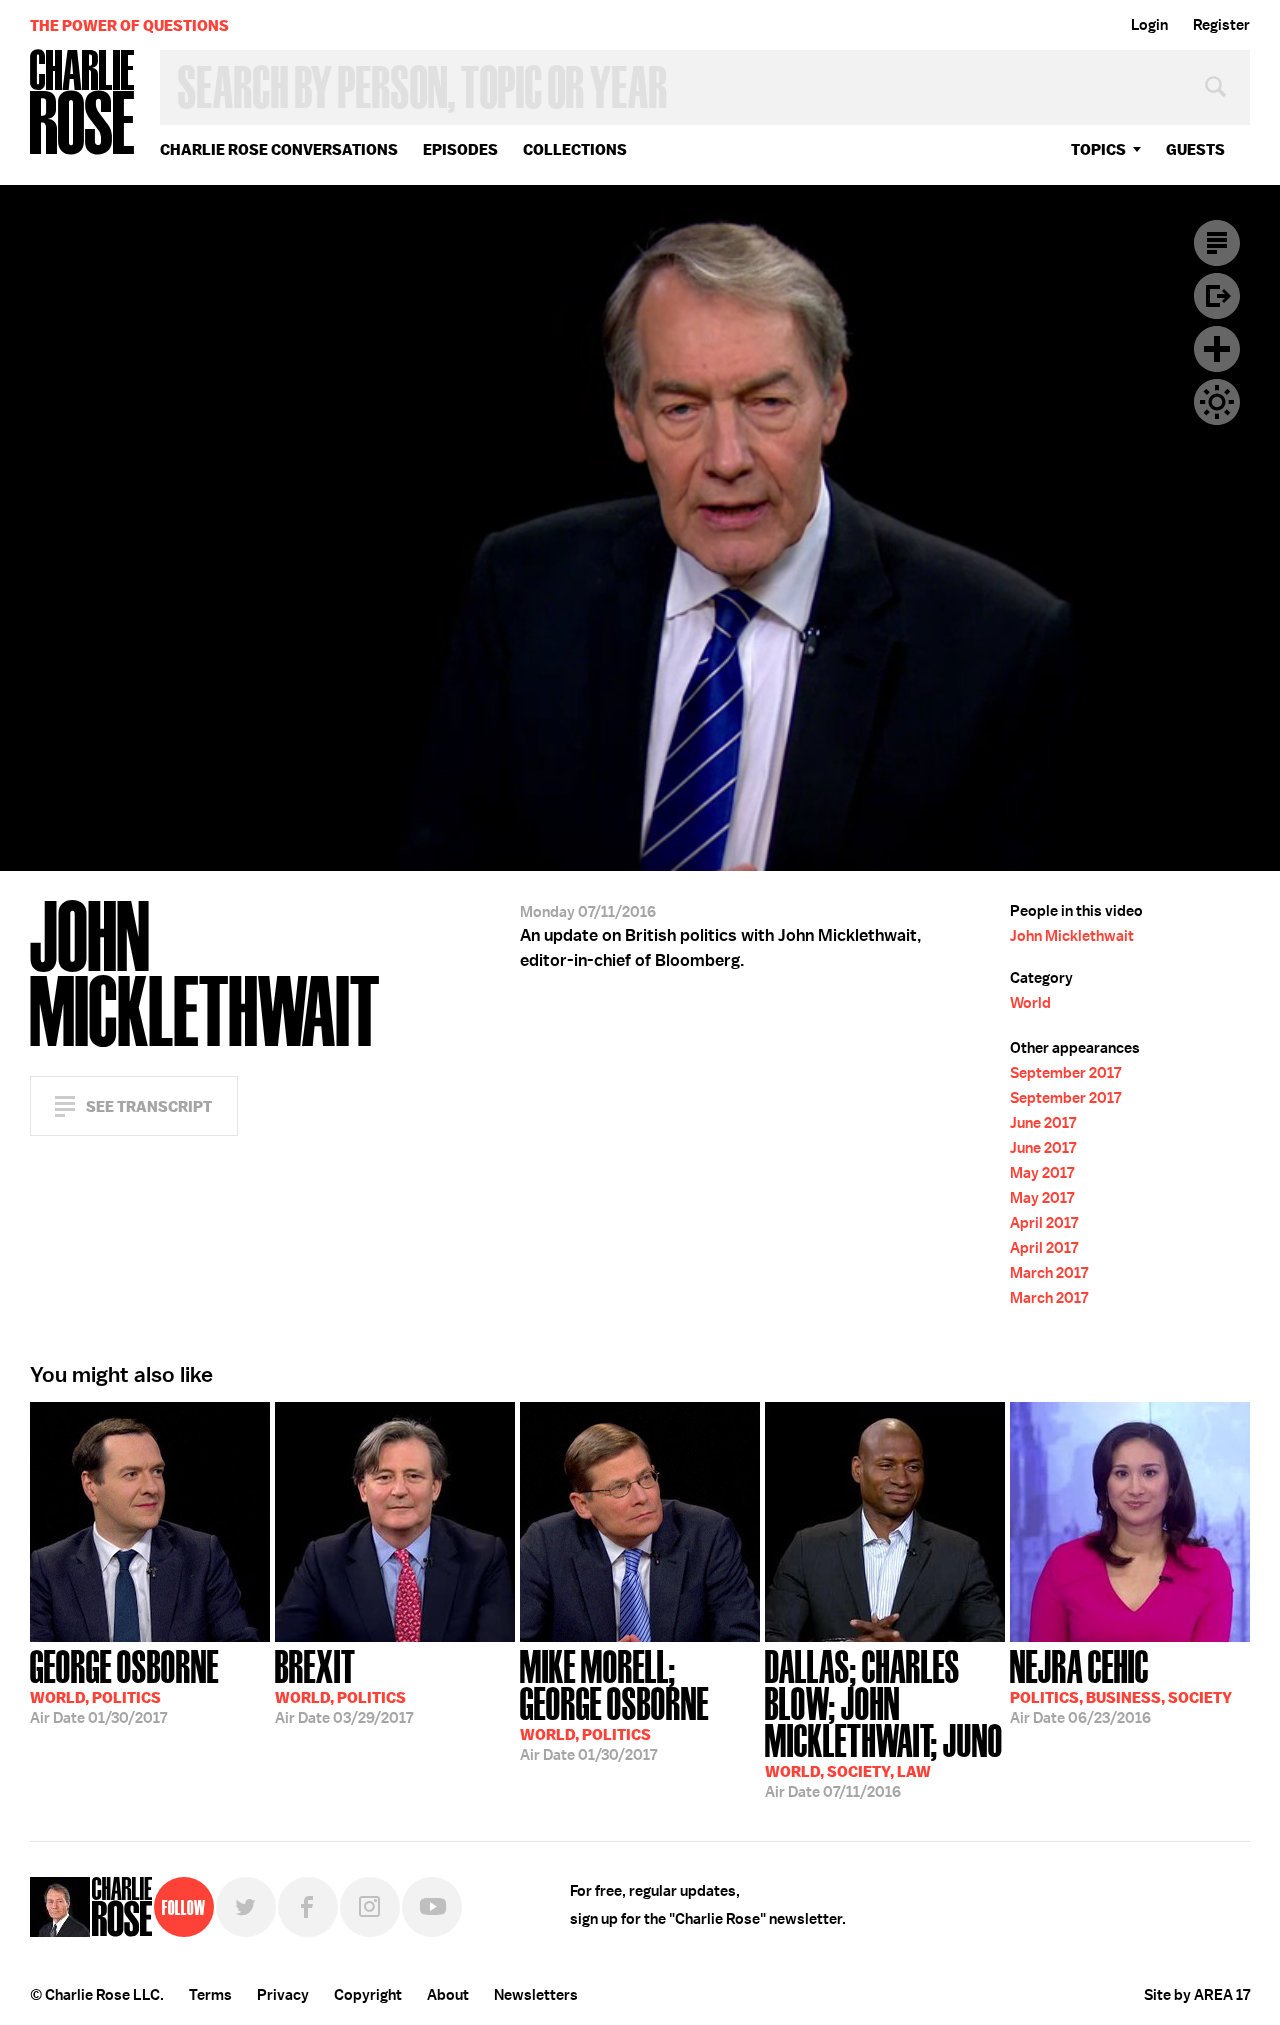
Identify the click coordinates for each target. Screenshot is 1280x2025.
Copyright (368, 1995)
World (1030, 1003)
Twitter (246, 1907)
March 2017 (1049, 1273)
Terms (210, 1995)
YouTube (432, 1907)
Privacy (283, 1995)
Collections (575, 149)
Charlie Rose (83, 103)
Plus (1217, 349)
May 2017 (1042, 1173)
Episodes (460, 149)
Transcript (1217, 243)
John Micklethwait (1072, 936)
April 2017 (1044, 1223)
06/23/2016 (1121, 1685)
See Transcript (149, 1106)
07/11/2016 (884, 1722)
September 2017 (1065, 1073)
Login (1149, 25)
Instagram (370, 1907)
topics (1098, 149)
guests (1195, 149)
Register (1221, 25)
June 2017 (1043, 1123)
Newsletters (536, 1995)
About (448, 1995)
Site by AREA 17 (1197, 1995)
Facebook (308, 1907)
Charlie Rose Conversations (279, 149)
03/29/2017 (344, 1685)
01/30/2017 (124, 1685)
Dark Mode (1217, 402)
